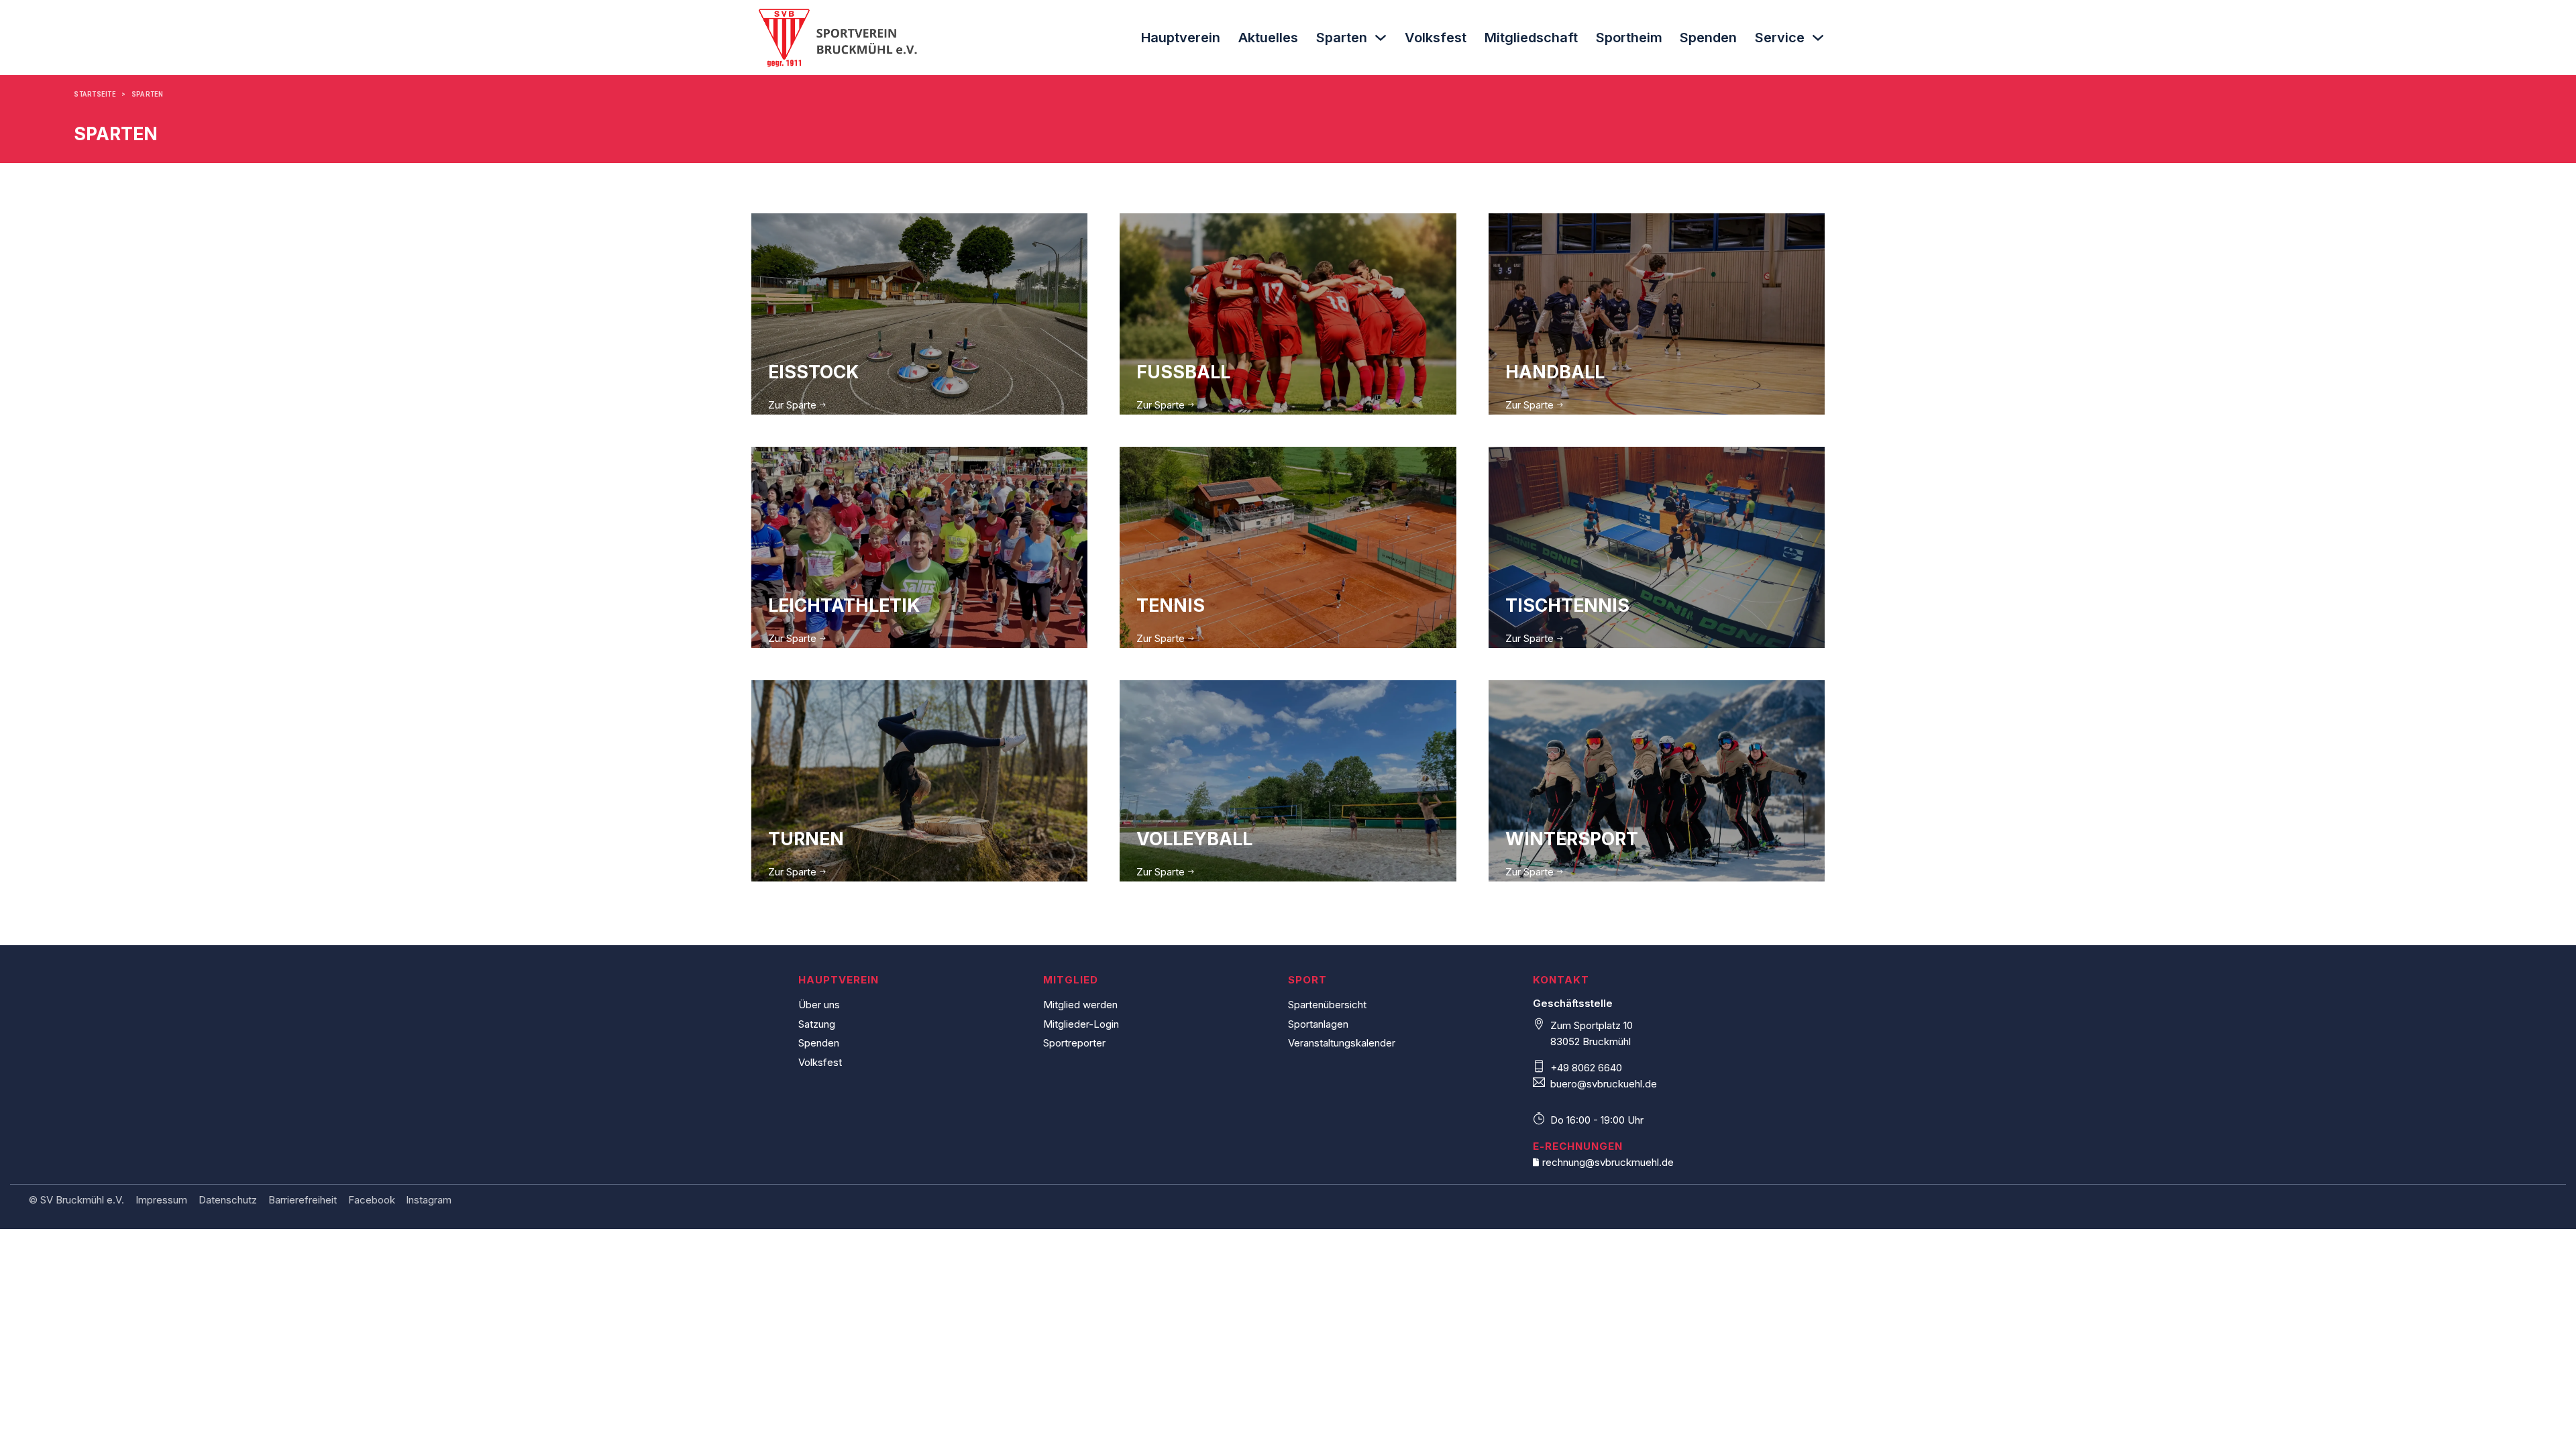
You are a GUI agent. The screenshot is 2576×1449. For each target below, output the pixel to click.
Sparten (1342, 38)
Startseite (95, 94)
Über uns (819, 1005)
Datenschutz (228, 1200)
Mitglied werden (1080, 1005)
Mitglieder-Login (1081, 1024)
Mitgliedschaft (1531, 38)
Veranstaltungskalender (1342, 1043)
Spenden (1708, 38)
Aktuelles (1268, 38)
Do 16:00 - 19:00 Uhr (1597, 1120)
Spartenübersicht (1327, 1005)
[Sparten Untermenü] (1381, 38)
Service (1780, 38)
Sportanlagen (1318, 1024)
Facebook (372, 1200)
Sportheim (1629, 38)
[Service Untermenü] (1818, 38)
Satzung (817, 1024)
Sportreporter (1074, 1043)
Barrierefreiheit (303, 1200)
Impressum (161, 1200)
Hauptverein (1181, 38)
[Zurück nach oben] (2542, 1419)
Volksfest (1436, 38)
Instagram (429, 1200)
